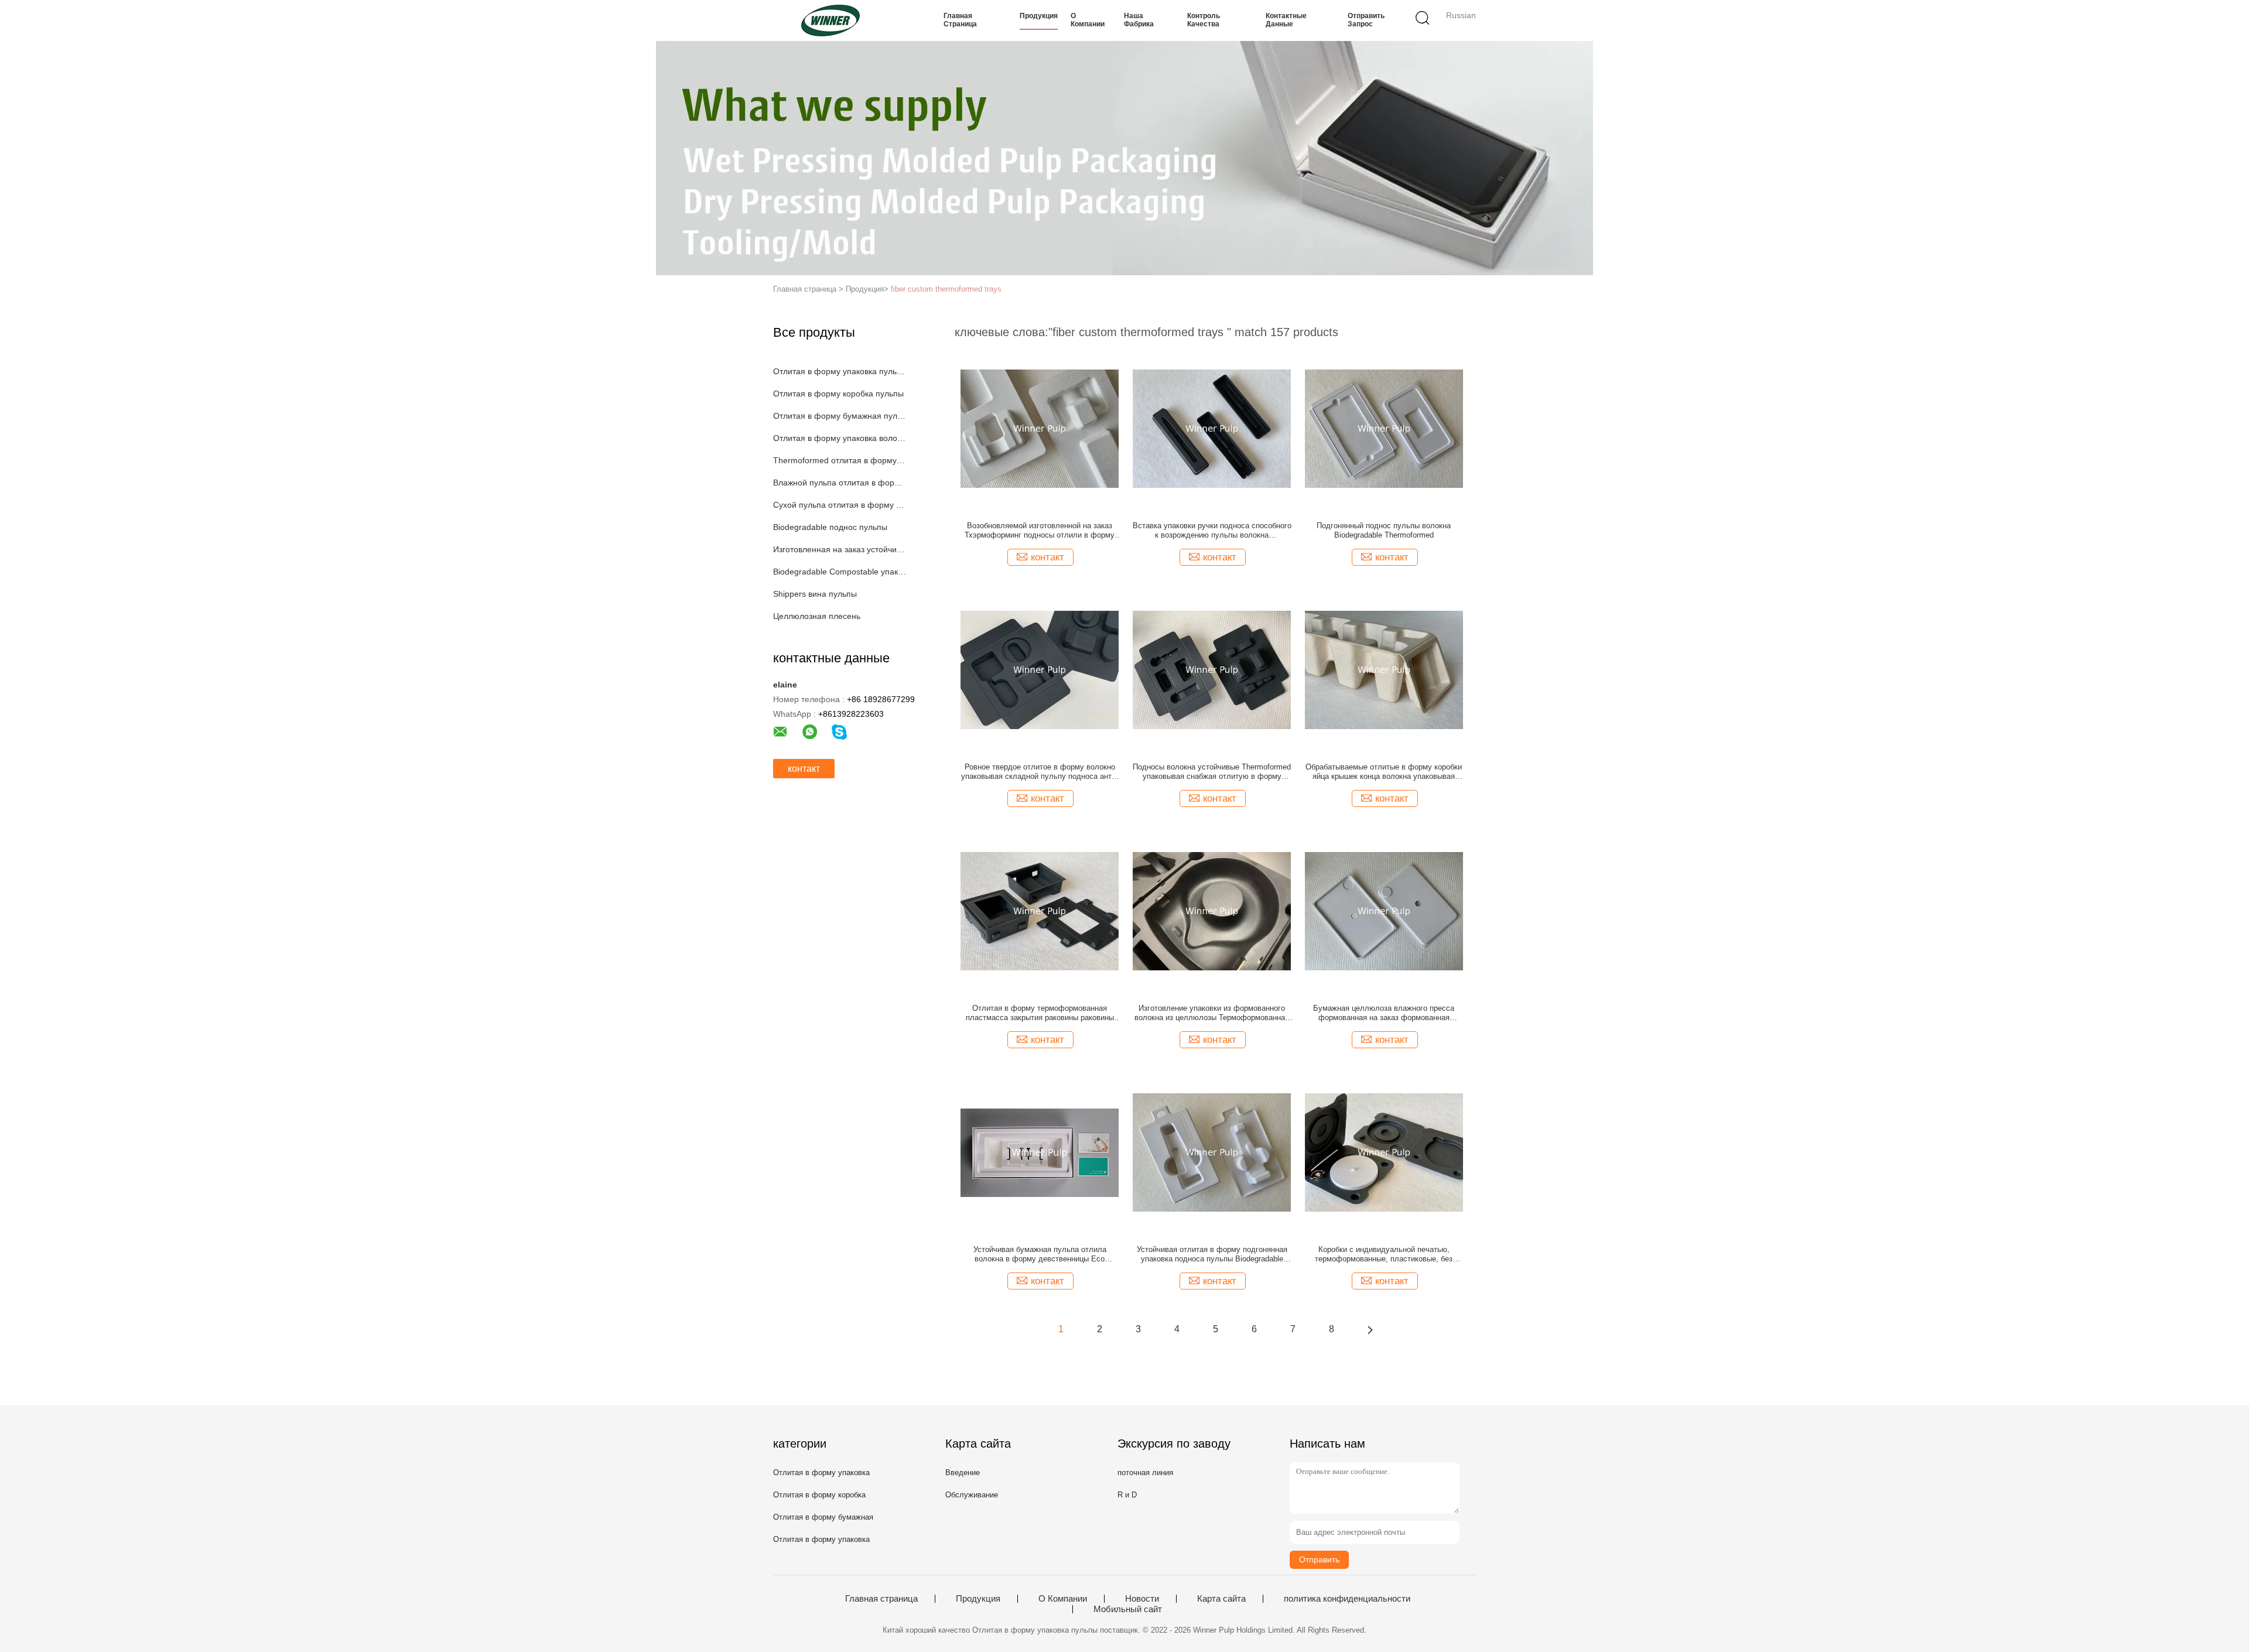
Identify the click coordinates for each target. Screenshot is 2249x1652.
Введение (963, 1473)
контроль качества (1204, 20)
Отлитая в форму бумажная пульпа (840, 416)
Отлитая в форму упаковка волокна (840, 438)
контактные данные (1286, 20)
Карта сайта (1221, 1599)
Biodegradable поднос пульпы (830, 527)
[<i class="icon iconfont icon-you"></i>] (1370, 1329)
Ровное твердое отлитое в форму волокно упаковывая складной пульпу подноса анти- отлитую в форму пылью (1040, 772)
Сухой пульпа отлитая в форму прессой (840, 505)
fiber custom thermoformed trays (946, 289)
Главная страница (960, 20)
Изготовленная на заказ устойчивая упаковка (840, 549)
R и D (1127, 1495)
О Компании (1088, 20)
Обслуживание (972, 1495)
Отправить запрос (1366, 20)
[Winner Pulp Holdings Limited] (830, 20)
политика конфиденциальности (1347, 1599)
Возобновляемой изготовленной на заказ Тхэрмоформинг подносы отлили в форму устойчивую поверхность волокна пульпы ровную (1040, 531)
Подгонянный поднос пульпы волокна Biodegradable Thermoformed (1384, 530)
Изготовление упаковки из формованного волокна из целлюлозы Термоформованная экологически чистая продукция (1212, 1013)
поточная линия (1145, 1473)
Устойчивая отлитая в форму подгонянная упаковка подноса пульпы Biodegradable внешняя (1212, 1254)
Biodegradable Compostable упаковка (840, 572)
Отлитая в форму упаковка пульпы (840, 371)
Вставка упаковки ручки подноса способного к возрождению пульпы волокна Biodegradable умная (1212, 531)
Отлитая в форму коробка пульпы (838, 394)
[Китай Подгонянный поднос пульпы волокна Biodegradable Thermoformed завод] (1384, 428)
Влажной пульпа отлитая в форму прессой (840, 483)
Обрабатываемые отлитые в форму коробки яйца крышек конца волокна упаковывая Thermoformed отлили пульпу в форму (1384, 772)
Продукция (1039, 16)
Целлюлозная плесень (817, 616)
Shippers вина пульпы (815, 594)
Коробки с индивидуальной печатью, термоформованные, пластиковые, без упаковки (1384, 1254)
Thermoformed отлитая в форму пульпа (840, 460)
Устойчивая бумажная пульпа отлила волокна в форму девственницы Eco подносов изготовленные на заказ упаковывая (1040, 1254)
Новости (1142, 1599)
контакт (804, 769)
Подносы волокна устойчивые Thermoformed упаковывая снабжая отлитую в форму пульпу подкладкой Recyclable (1212, 772)
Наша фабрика (1139, 20)
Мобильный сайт (1128, 1609)
